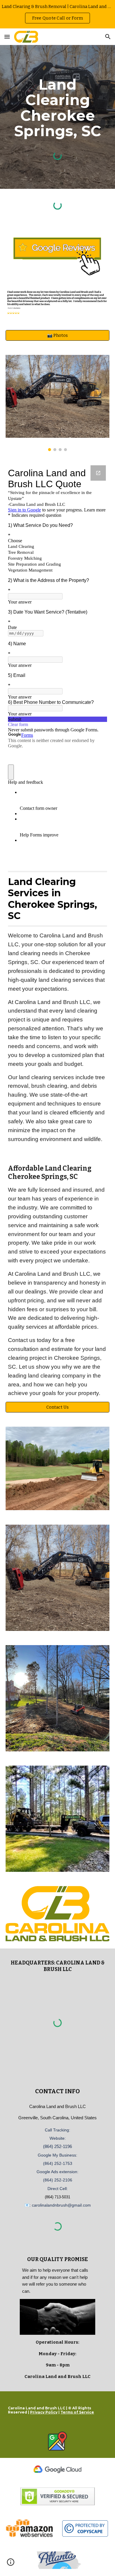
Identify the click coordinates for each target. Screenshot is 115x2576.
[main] (57, 108)
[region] (57, 14)
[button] (7, 37)
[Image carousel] (57, 403)
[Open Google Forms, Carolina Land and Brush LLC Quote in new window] (98, 473)
